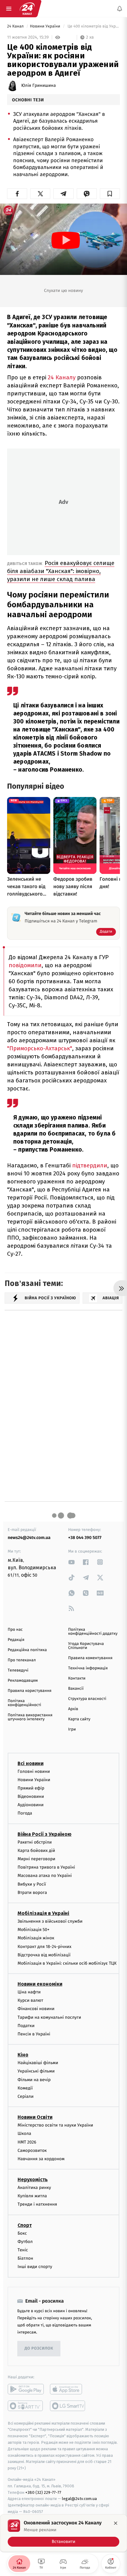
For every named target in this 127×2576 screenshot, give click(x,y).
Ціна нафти (29, 1992)
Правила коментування (90, 1658)
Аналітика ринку (34, 2188)
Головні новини (34, 1771)
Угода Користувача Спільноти (86, 1646)
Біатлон (25, 2258)
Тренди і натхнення (37, 2204)
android (26, 2389)
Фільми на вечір (34, 2080)
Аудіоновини (31, 1805)
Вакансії (76, 1689)
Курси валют (30, 2000)
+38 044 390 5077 (85, 1538)
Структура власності (87, 1699)
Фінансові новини (36, 2009)
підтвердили (90, 1165)
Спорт (25, 2225)
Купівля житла (32, 2196)
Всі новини (31, 1763)
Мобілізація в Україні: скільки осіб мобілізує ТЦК (67, 1963)
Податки (26, 2026)
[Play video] (66, 240)
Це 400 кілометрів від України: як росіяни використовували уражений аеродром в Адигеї (93, 26)
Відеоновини (31, 1796)
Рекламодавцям (23, 1681)
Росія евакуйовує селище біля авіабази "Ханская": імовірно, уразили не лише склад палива (61, 571)
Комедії (25, 2088)
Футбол (25, 2242)
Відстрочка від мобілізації (44, 1955)
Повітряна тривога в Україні (46, 1867)
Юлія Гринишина (39, 86)
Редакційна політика (27, 1650)
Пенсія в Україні (34, 2034)
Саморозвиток (32, 2150)
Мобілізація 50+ (33, 1930)
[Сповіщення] (120, 9)
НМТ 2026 (27, 2142)
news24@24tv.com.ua (29, 1538)
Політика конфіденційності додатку (93, 1632)
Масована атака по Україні (45, 1876)
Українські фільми (36, 2071)
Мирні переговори (36, 1859)
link (72, 1562)
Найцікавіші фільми (38, 2063)
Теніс (23, 2250)
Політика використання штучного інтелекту (30, 1717)
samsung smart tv (68, 2406)
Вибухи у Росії (32, 1884)
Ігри (72, 1729)
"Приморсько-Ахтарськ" (40, 1048)
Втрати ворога (32, 1893)
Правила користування (30, 1691)
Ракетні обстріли (35, 1842)
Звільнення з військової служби (50, 1921)
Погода (25, 1813)
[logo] (27, 9)
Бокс (22, 2233)
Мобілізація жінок (36, 1938)
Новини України (46, 26)
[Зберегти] (110, 194)
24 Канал (16, 26)
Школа (24, 2133)
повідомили (25, 965)
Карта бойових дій (36, 1851)
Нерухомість (33, 2180)
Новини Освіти (35, 2117)
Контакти (77, 1678)
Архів (73, 1709)
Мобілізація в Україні (43, 1913)
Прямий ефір (31, 1788)
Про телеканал (22, 1660)
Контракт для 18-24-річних (44, 1946)
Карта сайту (79, 1719)
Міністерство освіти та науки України (55, 2125)
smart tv (26, 2406)
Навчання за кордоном (41, 2159)
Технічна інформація (88, 1668)
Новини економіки (40, 1984)
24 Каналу (62, 377)
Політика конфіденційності (25, 1703)
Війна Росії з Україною (45, 1834)
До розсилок (39, 2348)
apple (68, 2389)
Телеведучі (18, 1670)
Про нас (15, 1630)
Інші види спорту (35, 2267)
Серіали (26, 2096)
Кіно (23, 2055)
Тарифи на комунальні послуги (49, 2017)
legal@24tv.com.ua (79, 2499)
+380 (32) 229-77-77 (43, 2492)
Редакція (16, 1640)
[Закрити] (116, 2523)
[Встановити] (63, 2533)
